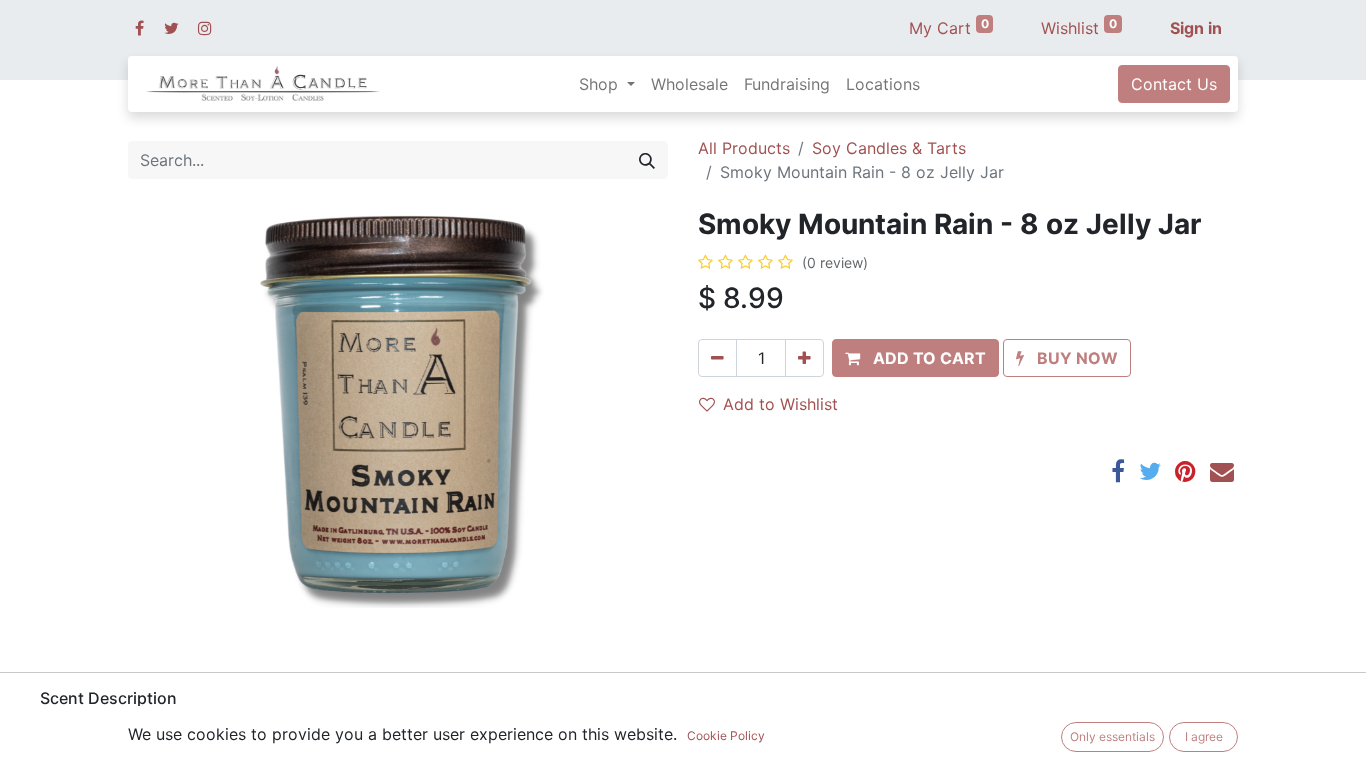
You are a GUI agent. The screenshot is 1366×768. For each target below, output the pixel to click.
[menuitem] (689, 84)
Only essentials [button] (1112, 736)
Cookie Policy (726, 735)
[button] (915, 358)
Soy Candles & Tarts (889, 148)
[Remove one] (717, 358)
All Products (744, 148)
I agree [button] (1204, 736)
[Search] (647, 160)
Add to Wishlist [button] (780, 404)
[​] (139, 28)
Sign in (1196, 28)
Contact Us (1174, 84)
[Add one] (804, 358)
